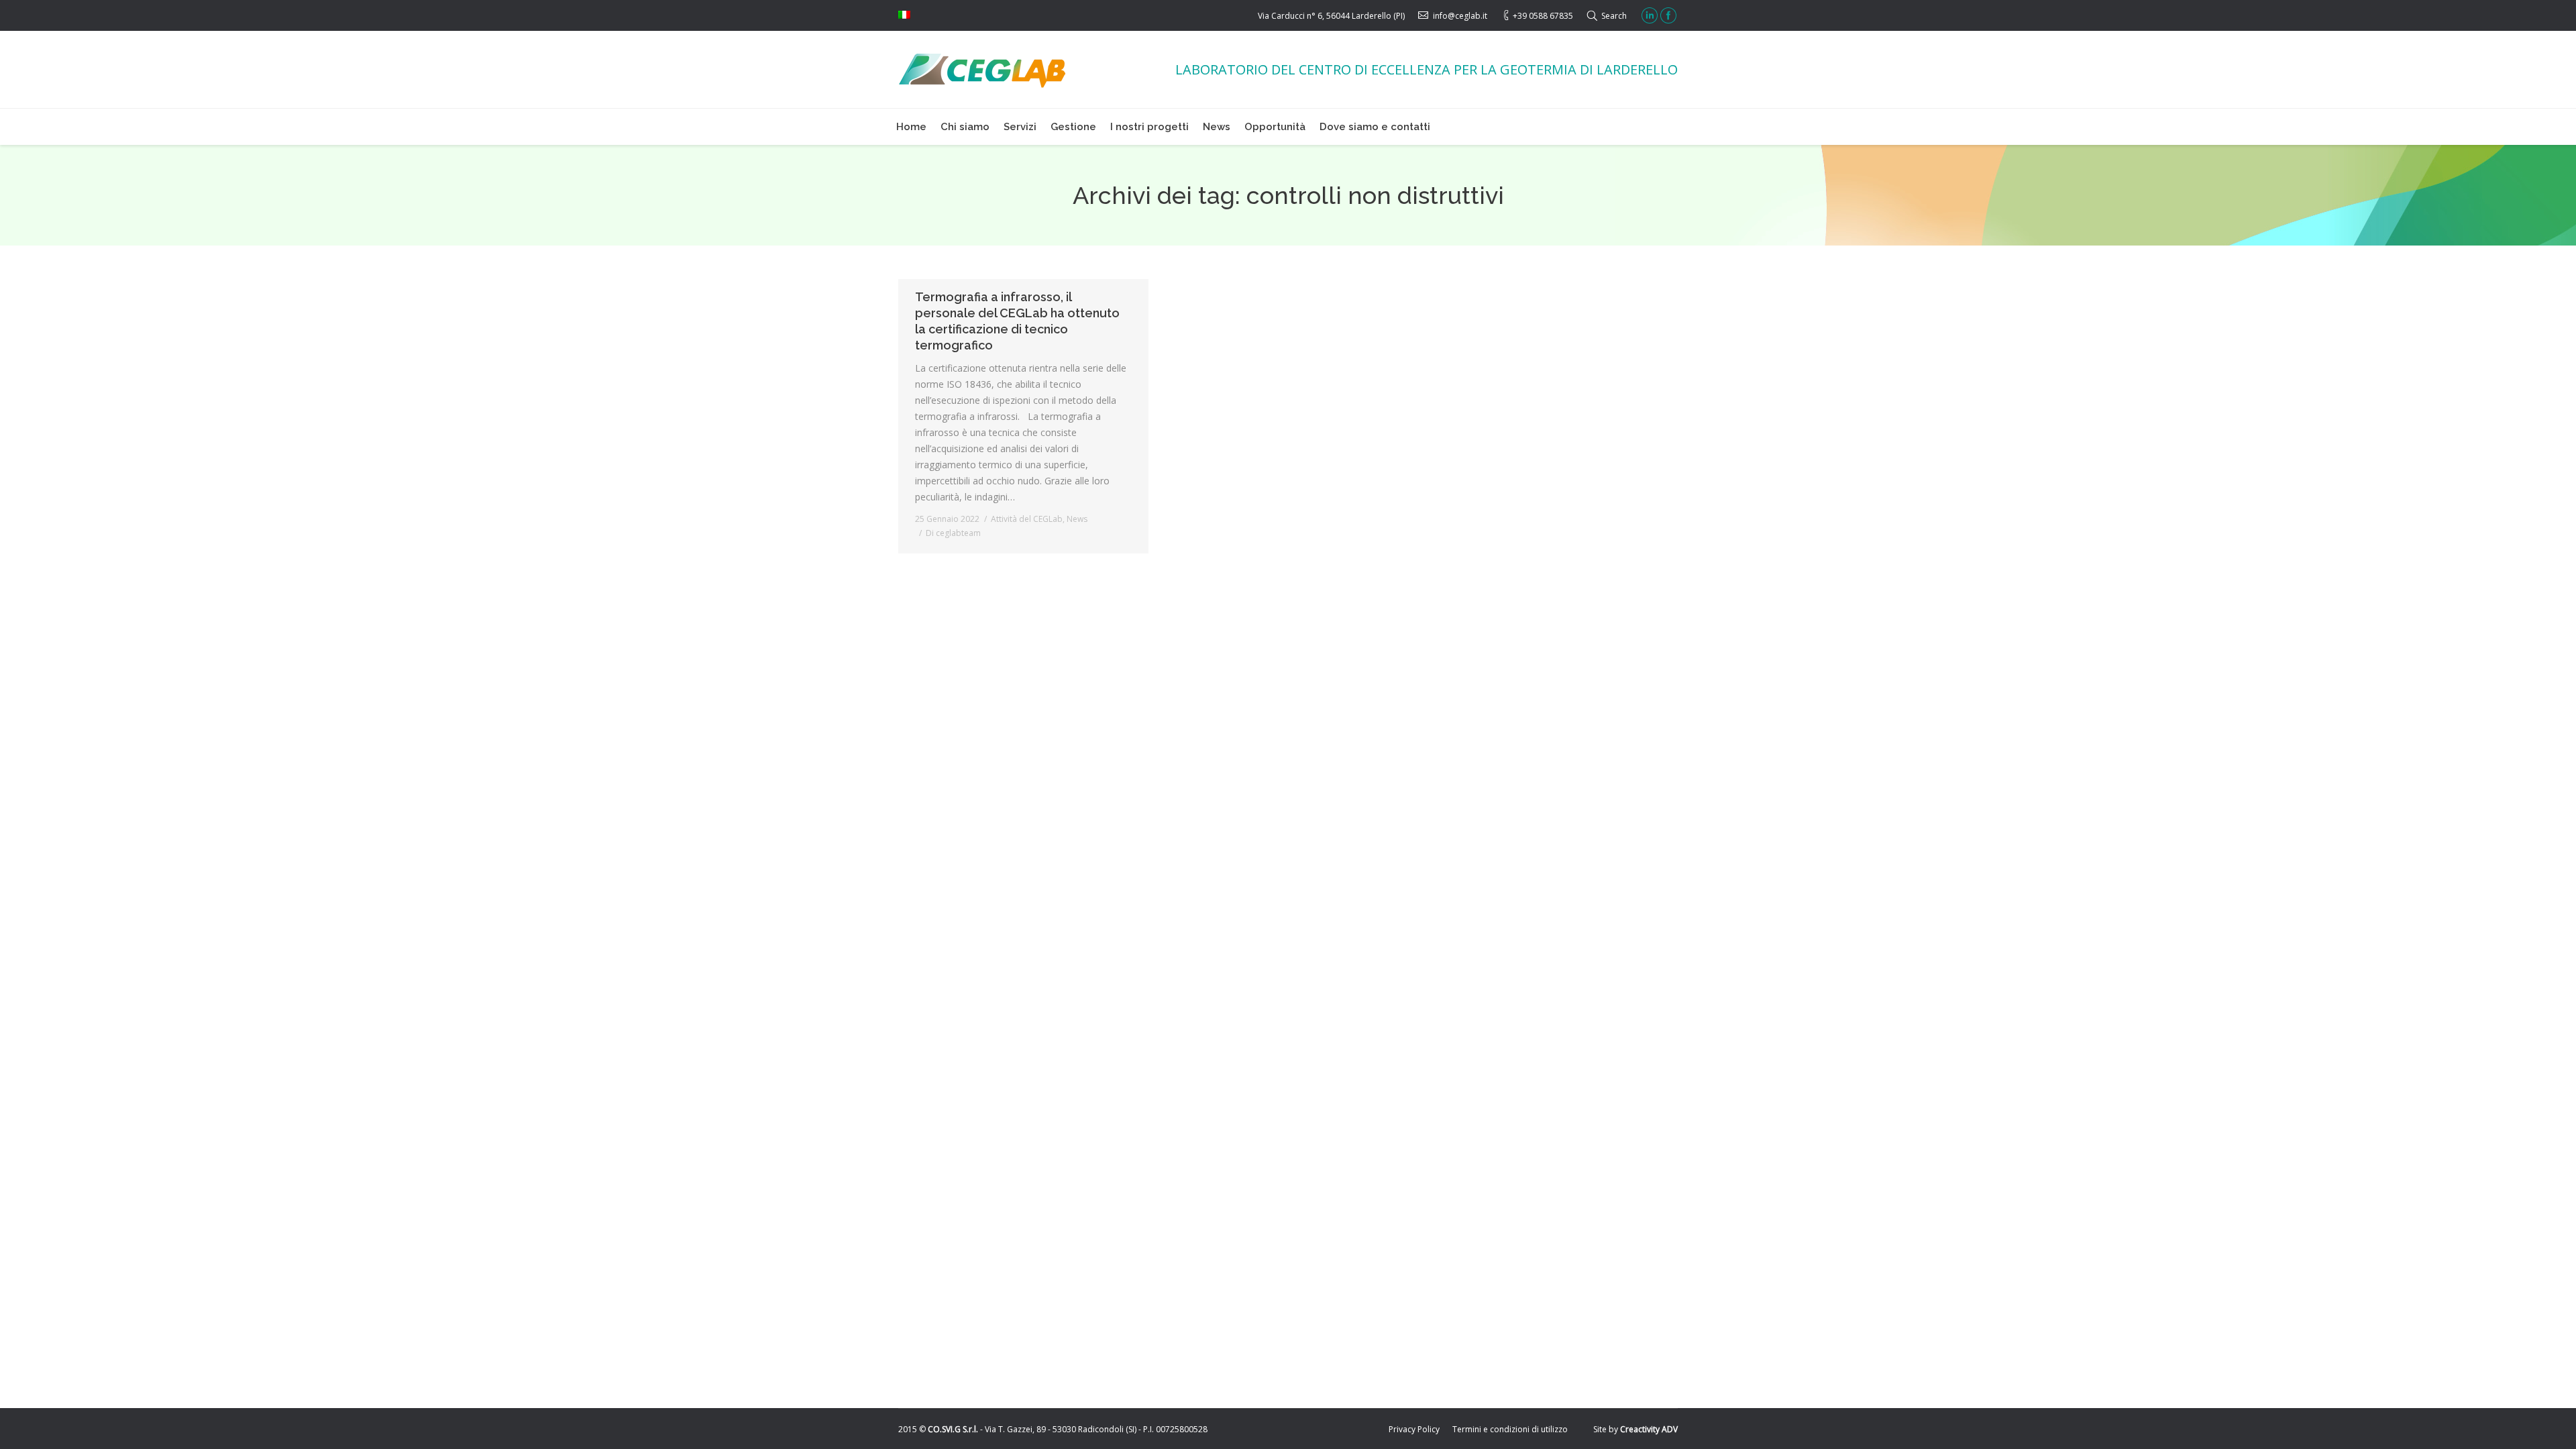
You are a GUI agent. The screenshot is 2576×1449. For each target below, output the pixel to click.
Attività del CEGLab (1027, 519)
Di (953, 533)
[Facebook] (1668, 15)
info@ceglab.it (1460, 16)
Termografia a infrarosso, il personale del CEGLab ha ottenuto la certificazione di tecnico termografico (1017, 321)
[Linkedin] (1650, 15)
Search (1614, 16)
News (1077, 519)
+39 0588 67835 (1543, 16)
